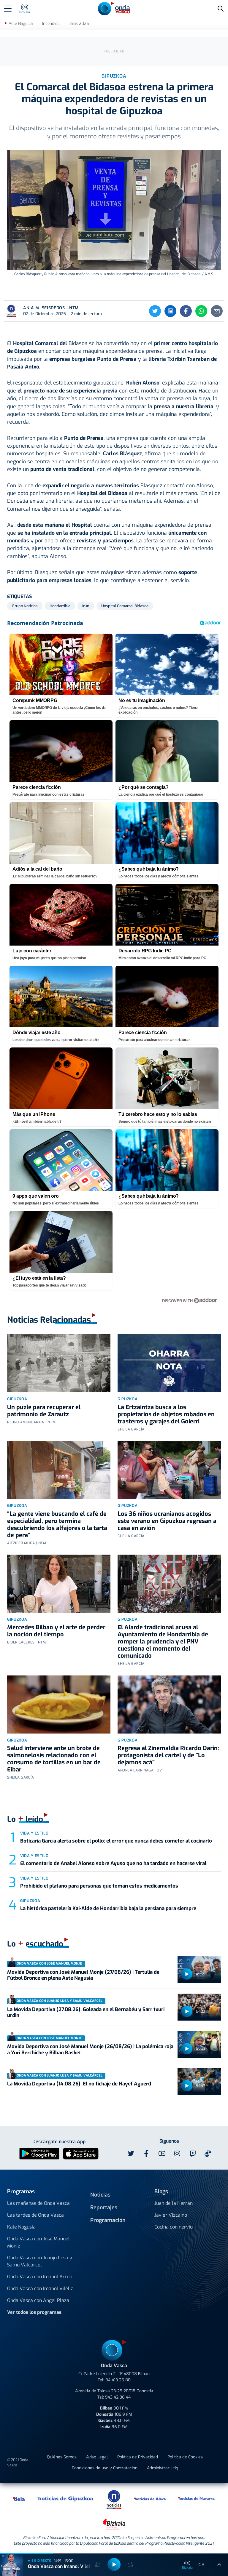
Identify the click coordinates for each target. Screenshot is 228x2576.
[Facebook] (186, 311)
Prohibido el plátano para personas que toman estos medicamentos (99, 1886)
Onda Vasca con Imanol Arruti (40, 2277)
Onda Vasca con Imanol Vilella (40, 2289)
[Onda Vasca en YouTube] (162, 2154)
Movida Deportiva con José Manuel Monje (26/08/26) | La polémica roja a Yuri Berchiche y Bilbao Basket (90, 2049)
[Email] (217, 311)
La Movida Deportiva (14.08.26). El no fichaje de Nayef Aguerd (79, 2084)
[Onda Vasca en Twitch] (193, 2154)
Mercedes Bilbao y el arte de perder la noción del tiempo (56, 1631)
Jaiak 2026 (79, 24)
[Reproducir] (187, 1974)
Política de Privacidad (138, 2457)
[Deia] (19, 2498)
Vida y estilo (34, 1833)
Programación (108, 2220)
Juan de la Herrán (174, 2203)
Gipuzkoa (17, 1399)
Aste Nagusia (21, 24)
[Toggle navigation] (8, 9)
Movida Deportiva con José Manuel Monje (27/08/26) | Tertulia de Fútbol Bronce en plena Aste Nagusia (83, 1975)
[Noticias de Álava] (150, 2498)
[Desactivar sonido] (201, 2564)
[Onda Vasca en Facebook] (146, 2154)
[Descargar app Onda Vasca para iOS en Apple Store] (81, 2153)
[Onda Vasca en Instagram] (177, 2154)
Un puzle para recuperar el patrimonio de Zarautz (44, 1411)
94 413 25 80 (118, 2380)
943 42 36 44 (118, 2397)
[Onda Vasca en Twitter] (131, 2154)
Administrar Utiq (163, 2468)
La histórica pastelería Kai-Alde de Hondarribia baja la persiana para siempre (108, 1908)
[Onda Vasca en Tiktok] (208, 2153)
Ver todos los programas (34, 2312)
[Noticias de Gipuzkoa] (66, 2498)
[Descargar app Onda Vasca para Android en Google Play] (39, 2153)
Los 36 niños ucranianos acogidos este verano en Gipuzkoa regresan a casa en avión (167, 1521)
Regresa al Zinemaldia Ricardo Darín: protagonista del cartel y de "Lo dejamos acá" (168, 1755)
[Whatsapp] (201, 311)
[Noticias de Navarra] (197, 2498)
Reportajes (104, 2207)
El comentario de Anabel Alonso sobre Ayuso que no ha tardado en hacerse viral (113, 1863)
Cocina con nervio (174, 2227)
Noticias (100, 2195)
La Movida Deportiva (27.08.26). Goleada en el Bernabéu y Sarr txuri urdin (86, 2012)
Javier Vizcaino (171, 2215)
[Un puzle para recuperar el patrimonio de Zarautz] (59, 1363)
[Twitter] (155, 311)
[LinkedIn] (170, 311)
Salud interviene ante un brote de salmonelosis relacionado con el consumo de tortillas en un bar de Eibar (54, 1759)
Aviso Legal (97, 2457)
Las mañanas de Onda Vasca (38, 2203)
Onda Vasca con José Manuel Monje (38, 2242)
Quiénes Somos (62, 2457)
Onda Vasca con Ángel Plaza (38, 2300)
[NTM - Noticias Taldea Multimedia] (114, 2499)
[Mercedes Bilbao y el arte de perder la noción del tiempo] (59, 1584)
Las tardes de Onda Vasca (35, 2215)
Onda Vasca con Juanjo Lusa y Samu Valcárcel (40, 2261)
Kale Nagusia (21, 2227)
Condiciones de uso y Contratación (105, 2468)
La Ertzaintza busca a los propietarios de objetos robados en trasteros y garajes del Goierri (166, 1414)
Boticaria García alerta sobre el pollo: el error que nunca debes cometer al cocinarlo (116, 1841)
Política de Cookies (185, 2457)
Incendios (51, 24)
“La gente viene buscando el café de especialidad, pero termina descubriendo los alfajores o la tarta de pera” (57, 1525)
